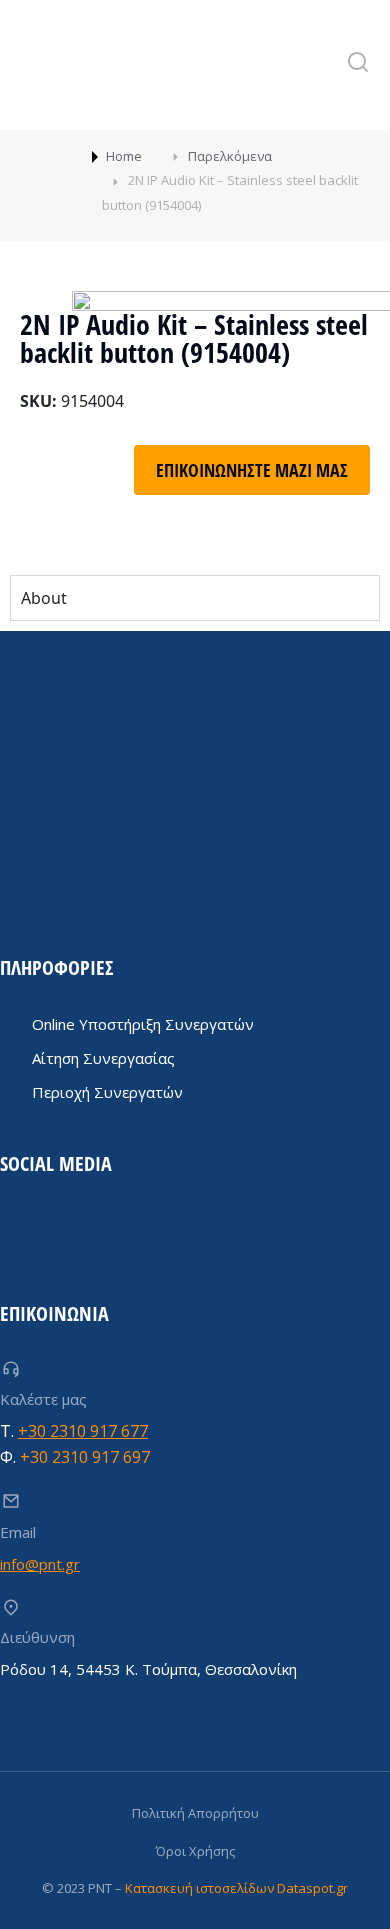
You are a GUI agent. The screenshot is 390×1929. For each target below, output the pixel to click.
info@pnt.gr (40, 1564)
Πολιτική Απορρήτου (195, 1813)
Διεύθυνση (37, 1637)
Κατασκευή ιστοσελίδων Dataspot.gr (236, 1888)
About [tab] (44, 598)
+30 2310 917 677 (83, 1431)
